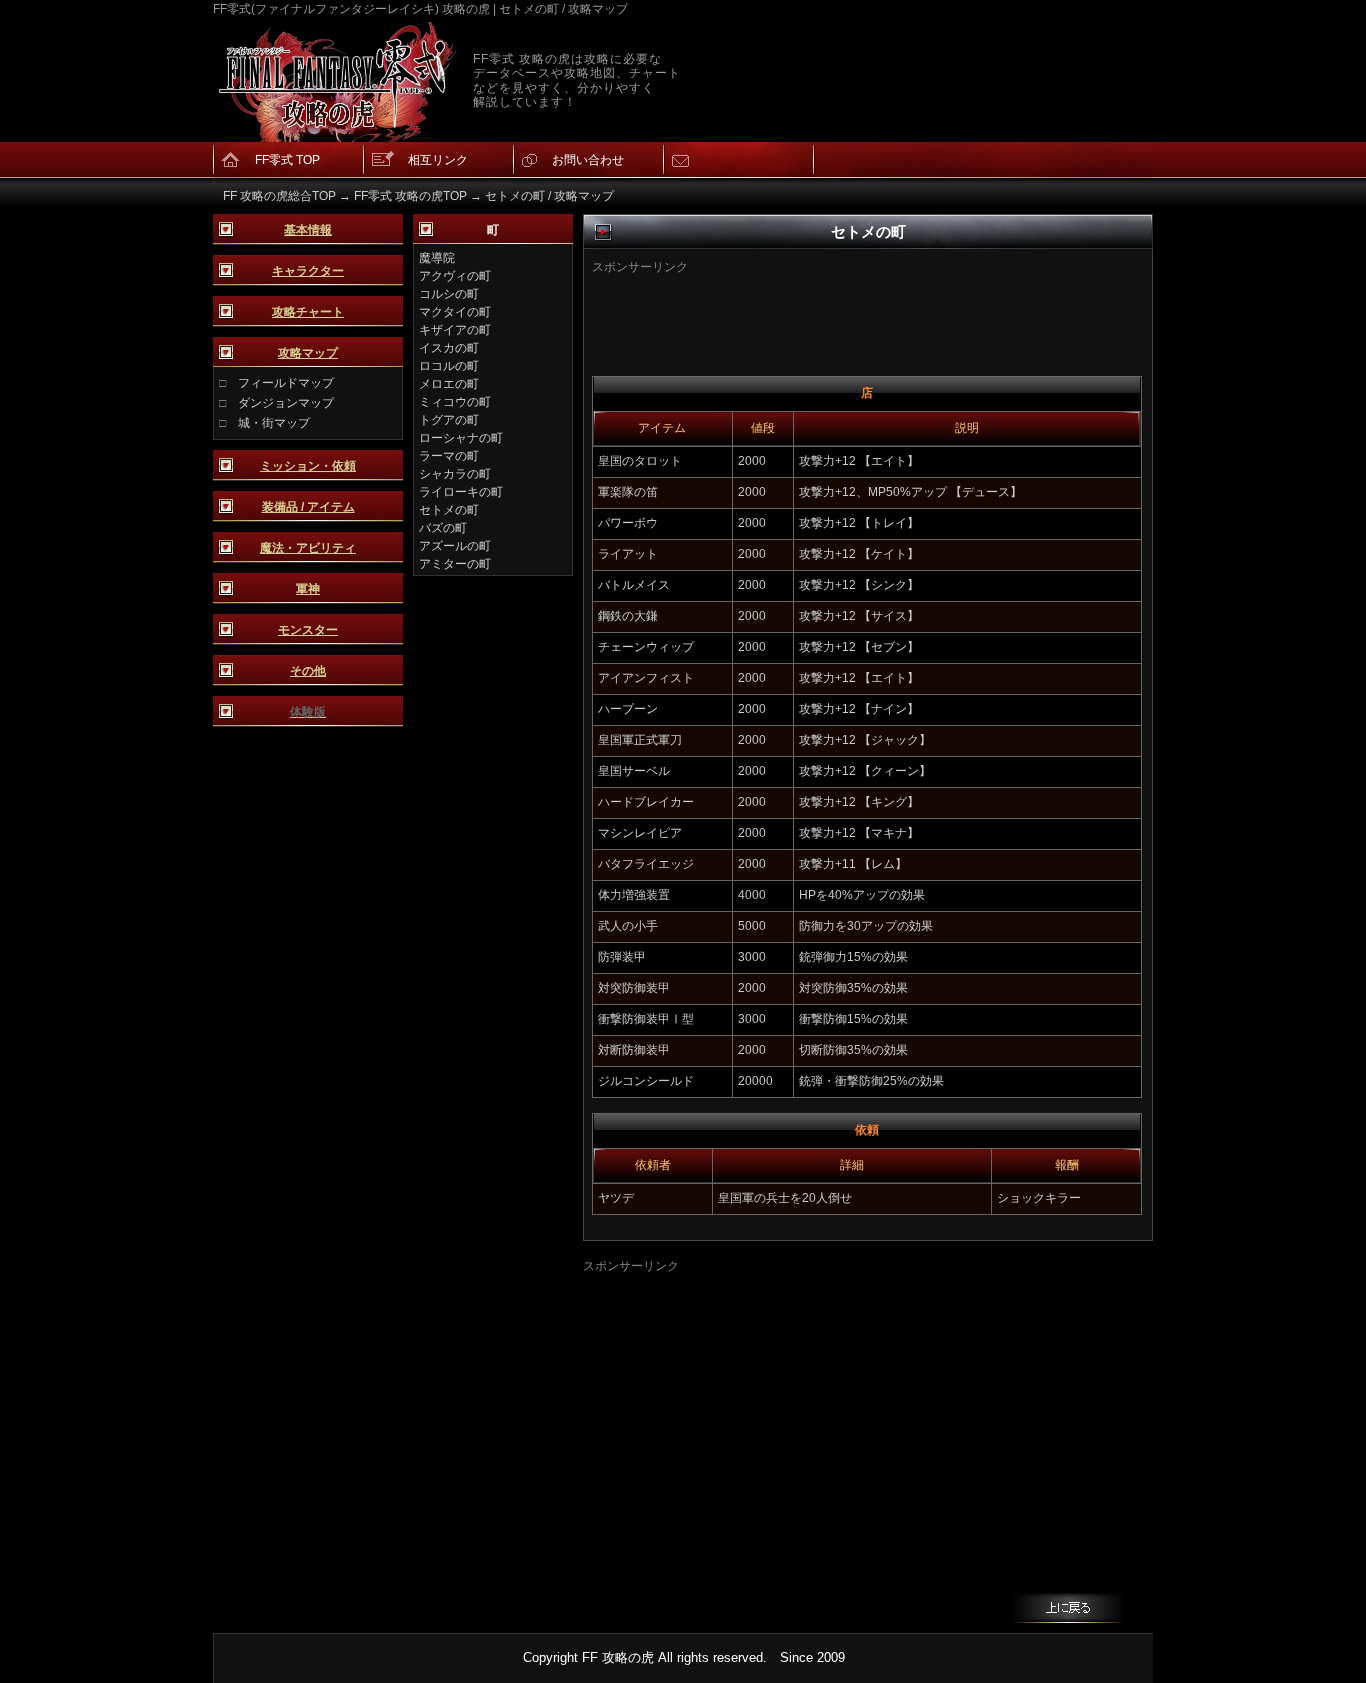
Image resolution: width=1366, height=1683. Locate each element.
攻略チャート (308, 312)
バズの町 (443, 528)
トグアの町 (449, 420)
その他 (308, 671)
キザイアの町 (455, 330)
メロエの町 (449, 384)
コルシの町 (449, 294)
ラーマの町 (449, 456)
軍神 (308, 589)
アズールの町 (455, 546)
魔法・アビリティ (308, 548)
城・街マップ (274, 423)
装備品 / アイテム (308, 507)
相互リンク (438, 160)
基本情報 (308, 230)
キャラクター (308, 271)
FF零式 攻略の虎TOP (410, 196)
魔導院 (437, 258)
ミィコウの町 (455, 402)
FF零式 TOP (287, 160)
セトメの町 (449, 510)
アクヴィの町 (455, 276)
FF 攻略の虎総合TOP (279, 196)
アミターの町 (455, 564)
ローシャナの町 (461, 438)
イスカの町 (449, 348)
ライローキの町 (461, 492)
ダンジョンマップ (286, 403)
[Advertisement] (836, 306)
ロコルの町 (449, 366)
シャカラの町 (455, 474)
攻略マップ (308, 353)
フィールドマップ (286, 383)
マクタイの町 (455, 312)
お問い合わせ (588, 160)
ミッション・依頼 (308, 466)
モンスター (308, 630)
